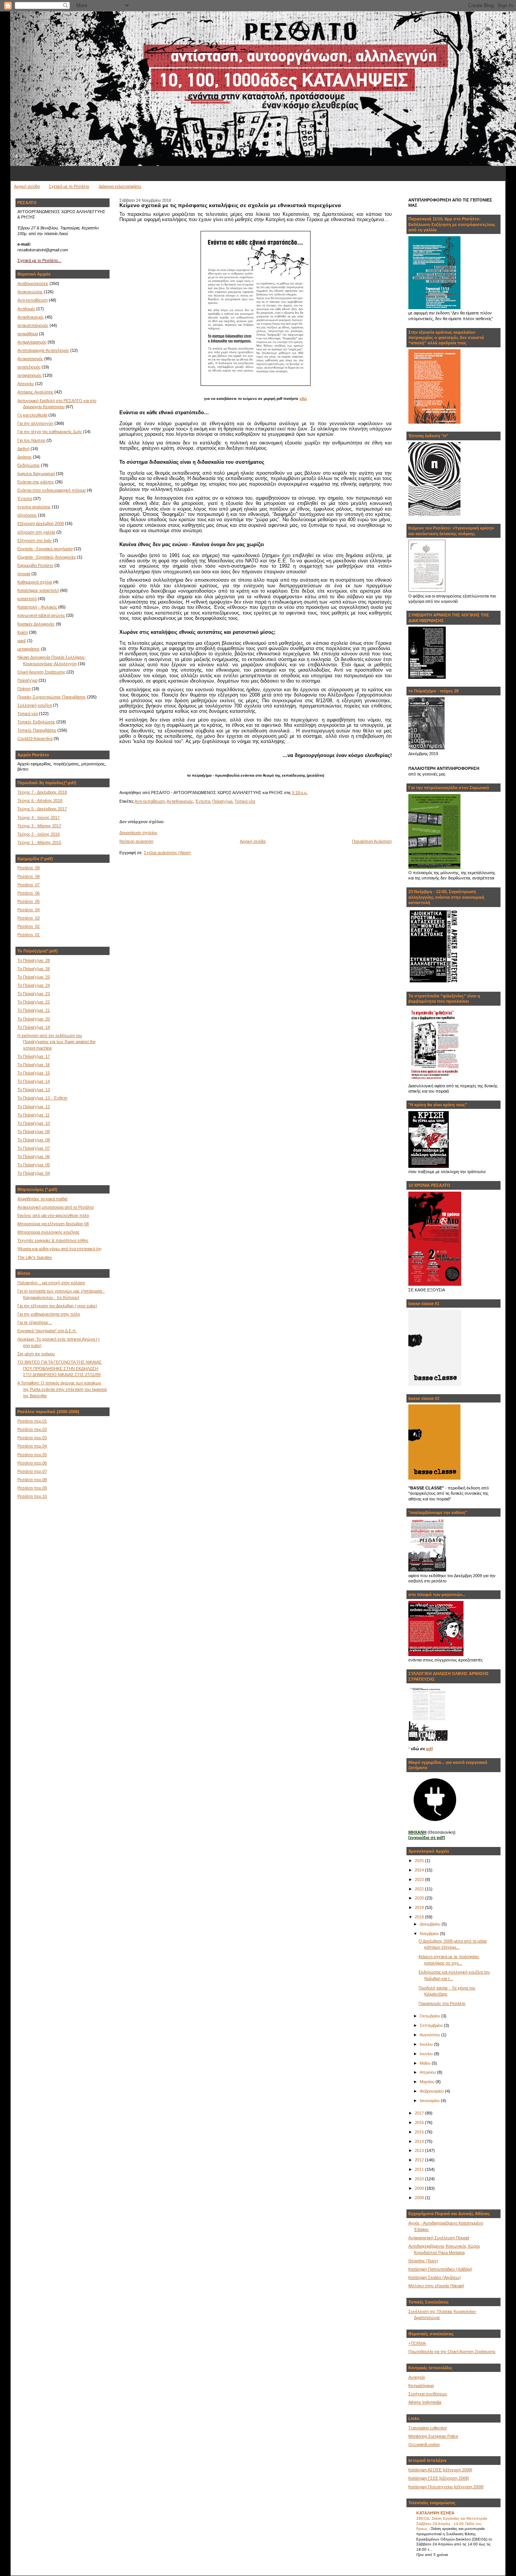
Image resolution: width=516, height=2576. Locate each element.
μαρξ (22, 641)
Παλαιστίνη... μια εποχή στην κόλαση (51, 1283)
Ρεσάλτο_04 (29, 910)
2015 (420, 2132)
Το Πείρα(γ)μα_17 (34, 1056)
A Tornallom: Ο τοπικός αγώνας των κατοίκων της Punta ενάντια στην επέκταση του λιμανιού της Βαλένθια (62, 1389)
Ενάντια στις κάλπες (36, 482)
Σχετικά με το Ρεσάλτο (69, 186)
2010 (420, 2179)
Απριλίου (428, 2072)
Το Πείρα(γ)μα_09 (34, 1132)
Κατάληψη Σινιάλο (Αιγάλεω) (435, 2277)
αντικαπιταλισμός (33, 325)
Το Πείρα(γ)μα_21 (34, 1010)
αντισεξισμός (29, 367)
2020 (420, 1898)
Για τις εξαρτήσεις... (35, 1322)
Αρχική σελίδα (27, 186)
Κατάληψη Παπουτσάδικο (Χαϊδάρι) (440, 2269)
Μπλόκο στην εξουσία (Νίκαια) (436, 2286)
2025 (420, 1861)
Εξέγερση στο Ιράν (35, 540)
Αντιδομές (26, 309)
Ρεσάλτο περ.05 (32, 1455)
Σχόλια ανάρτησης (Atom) (167, 853)
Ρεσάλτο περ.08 (32, 1480)
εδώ (303, 399)
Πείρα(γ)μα (27, 680)
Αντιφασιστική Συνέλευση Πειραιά (439, 2238)
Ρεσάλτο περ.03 (32, 1438)
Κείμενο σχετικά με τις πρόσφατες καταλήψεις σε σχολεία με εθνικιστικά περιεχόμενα (230, 205)
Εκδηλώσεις (29, 465)
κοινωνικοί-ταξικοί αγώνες (41, 615)
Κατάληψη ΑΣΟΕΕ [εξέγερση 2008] (440, 2470)
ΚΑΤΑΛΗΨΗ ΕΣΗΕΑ (435, 2513)
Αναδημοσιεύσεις (33, 283)
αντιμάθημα (28, 334)
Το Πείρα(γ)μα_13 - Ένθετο (42, 1098)
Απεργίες (26, 384)
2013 (420, 2150)
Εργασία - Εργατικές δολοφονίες (47, 557)
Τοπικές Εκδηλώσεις (36, 722)
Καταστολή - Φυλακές (37, 607)
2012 (420, 2160)
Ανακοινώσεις (30, 292)
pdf (429, 1749)
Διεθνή (23, 449)
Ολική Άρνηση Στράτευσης (41, 672)
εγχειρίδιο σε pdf (427, 1838)
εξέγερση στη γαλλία (36, 532)
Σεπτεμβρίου (432, 2025)
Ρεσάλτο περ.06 (32, 1463)
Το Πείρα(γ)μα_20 (34, 1019)
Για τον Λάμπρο (31, 440)
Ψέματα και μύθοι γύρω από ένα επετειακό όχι (59, 1249)
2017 (420, 2113)
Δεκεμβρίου (431, 1924)
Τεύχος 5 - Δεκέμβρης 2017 (42, 809)
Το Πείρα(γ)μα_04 (34, 1173)
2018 (420, 1917)
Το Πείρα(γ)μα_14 (34, 1081)
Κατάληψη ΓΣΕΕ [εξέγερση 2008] (439, 2478)
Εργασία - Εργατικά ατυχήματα (45, 549)
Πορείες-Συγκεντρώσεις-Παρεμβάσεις (52, 697)
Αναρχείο (417, 2377)
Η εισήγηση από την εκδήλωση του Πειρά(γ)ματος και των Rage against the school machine (56, 1042)
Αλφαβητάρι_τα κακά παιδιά (42, 1199)
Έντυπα (25, 498)
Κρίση (23, 632)
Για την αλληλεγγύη (35, 423)
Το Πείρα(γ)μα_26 (34, 969)
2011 (420, 2169)
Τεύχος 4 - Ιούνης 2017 (39, 817)
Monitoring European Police (433, 2436)
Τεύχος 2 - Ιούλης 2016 (39, 834)
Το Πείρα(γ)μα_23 (34, 994)
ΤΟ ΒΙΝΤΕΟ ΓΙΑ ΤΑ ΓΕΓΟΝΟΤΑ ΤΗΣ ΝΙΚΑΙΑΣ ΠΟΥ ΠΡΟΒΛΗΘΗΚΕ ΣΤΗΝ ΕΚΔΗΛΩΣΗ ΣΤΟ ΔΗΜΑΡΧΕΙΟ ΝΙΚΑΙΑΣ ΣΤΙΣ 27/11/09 (59, 1368)
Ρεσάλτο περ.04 (32, 1446)
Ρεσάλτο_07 (29, 885)
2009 (420, 2188)
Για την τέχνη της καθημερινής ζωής (50, 432)
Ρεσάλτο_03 (29, 918)
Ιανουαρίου (430, 2101)
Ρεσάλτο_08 (29, 876)
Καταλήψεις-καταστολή (38, 590)
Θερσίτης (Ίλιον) (423, 2261)
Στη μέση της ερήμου (36, 1354)
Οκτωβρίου (430, 2016)
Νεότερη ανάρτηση (136, 841)
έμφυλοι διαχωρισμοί (36, 474)
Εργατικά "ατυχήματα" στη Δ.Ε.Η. (47, 1331)
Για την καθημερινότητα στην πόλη (49, 1314)
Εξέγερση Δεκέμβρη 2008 (41, 523)
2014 (420, 2141)
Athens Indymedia (425, 2402)
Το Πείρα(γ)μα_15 (34, 1073)
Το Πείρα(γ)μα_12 (34, 1107)
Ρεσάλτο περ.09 (32, 1488)
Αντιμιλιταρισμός (32, 342)
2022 (420, 1889)
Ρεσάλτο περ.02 (32, 1429)
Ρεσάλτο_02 (29, 926)
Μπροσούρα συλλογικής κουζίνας (48, 1232)
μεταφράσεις (29, 649)
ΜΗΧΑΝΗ (417, 1832)
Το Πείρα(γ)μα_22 (34, 1002)
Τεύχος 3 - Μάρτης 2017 (39, 826)
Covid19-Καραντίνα (35, 738)
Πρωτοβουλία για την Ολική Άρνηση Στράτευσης (452, 2352)
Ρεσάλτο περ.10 (32, 1496)
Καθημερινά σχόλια (35, 582)
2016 (420, 2122)
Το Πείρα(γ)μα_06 (34, 1156)
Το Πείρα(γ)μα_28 (34, 960)
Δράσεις (25, 457)
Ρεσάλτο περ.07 (32, 1471)
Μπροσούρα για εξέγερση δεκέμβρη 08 (53, 1224)
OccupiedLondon (424, 2444)
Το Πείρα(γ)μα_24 (34, 985)
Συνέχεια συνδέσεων (428, 2394)
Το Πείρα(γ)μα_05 (34, 1165)
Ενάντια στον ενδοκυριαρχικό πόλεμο (52, 490)
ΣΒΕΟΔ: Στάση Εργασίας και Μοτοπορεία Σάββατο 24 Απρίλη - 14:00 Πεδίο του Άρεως (452, 2523)
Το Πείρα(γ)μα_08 (34, 1140)
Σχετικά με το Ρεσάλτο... (39, 260)
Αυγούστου (430, 2035)
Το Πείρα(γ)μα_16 (34, 1065)
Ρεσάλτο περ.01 (32, 1421)
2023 (420, 1879)
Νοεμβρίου (430, 1934)
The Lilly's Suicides (35, 1257)
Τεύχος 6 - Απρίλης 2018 (40, 800)
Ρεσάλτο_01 (29, 935)
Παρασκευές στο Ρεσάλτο (442, 2003)
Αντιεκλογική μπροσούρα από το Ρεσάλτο (56, 1207)
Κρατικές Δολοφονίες (36, 624)
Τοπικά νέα (28, 714)
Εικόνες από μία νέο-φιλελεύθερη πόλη (53, 1215)
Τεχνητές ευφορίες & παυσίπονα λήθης (53, 1240)
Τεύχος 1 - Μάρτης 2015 (39, 842)
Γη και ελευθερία (32, 415)
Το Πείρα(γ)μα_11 (33, 1115)
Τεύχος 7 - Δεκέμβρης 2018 (42, 792)
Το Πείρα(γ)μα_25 (34, 977)
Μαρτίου (428, 2082)
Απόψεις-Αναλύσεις (35, 392)
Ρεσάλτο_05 (29, 901)
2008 (420, 2198)
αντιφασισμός (29, 375)
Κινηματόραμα (421, 2386)
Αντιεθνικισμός (31, 317)
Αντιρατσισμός (30, 359)
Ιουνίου (427, 2054)
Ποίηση (24, 689)
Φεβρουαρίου (432, 2091)
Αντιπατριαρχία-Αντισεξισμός (43, 350)
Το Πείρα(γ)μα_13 (34, 1090)
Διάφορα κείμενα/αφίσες (120, 186)
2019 (420, 1907)
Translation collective (428, 2428)
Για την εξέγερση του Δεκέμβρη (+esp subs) (57, 1306)
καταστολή (27, 599)
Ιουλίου (427, 2044)
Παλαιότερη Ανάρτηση (372, 841)
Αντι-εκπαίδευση (32, 300)
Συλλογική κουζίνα (35, 705)
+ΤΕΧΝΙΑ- (418, 2343)
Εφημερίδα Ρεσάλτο (35, 565)
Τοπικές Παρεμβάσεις (37, 730)
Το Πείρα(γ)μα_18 (34, 1027)
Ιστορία (24, 574)
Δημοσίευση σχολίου (138, 833)
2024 (420, 1870)
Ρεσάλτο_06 (29, 893)
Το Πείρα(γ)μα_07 (34, 1148)
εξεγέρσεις (27, 515)
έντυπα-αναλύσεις (34, 507)
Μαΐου (426, 2063)
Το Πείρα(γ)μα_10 (34, 1123)
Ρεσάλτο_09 (29, 868)
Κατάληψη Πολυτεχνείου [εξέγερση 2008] (446, 2487)
